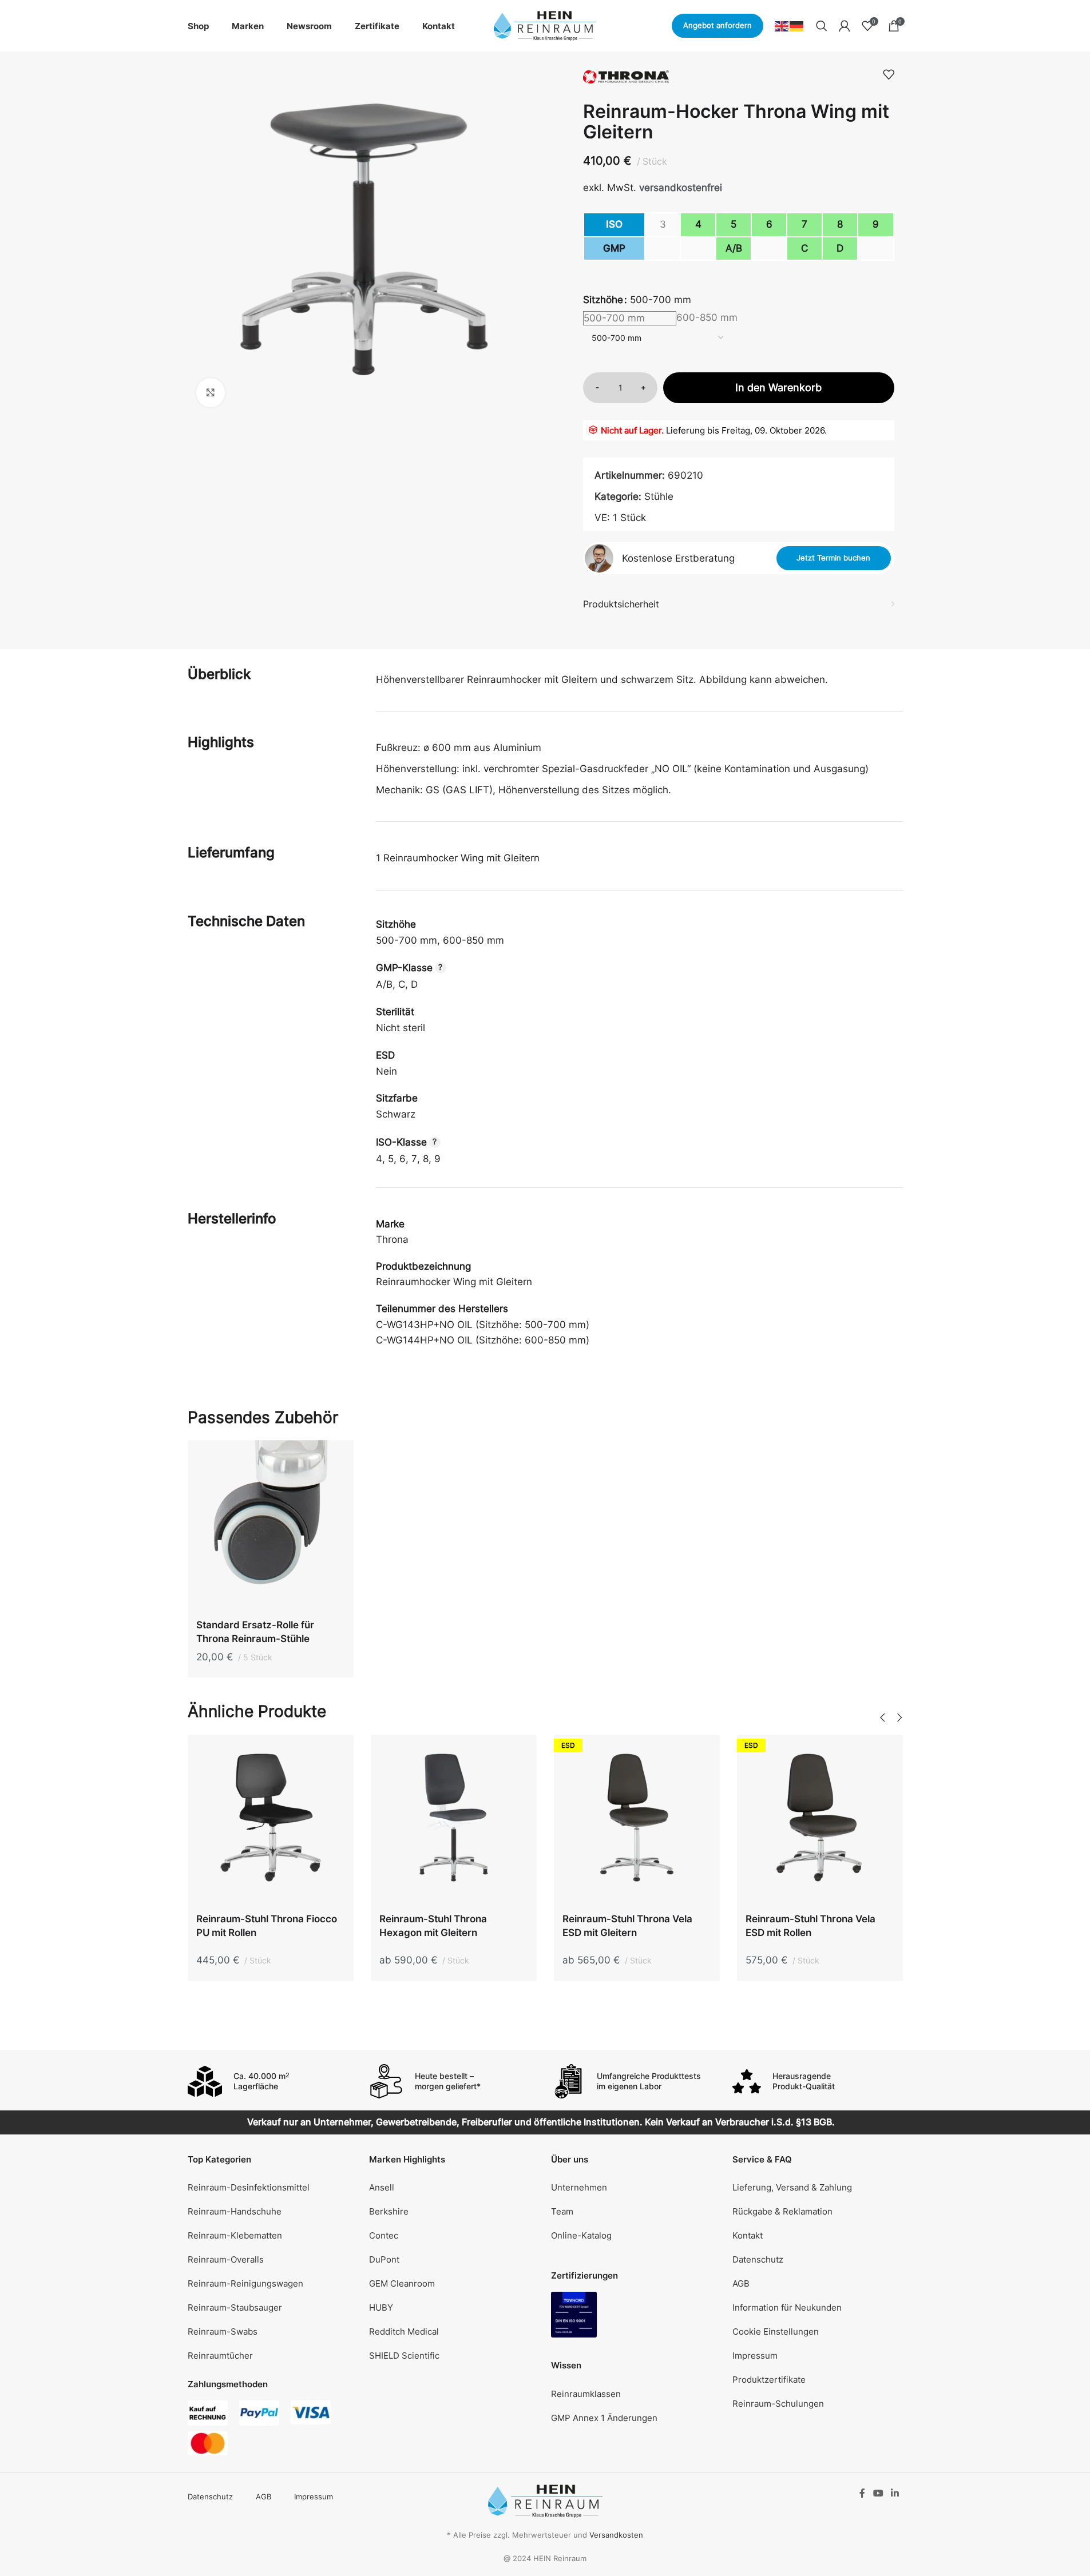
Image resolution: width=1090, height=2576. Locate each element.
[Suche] (822, 26)
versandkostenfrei (681, 188)
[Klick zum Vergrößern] (211, 392)
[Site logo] (545, 25)
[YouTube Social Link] (878, 2493)
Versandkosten (616, 2535)
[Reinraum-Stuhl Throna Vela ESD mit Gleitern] (637, 1820)
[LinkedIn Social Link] (895, 2493)
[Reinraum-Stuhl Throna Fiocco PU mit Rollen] (271, 1820)
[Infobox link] (273, 2081)
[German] (797, 25)
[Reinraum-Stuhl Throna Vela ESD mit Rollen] (820, 1820)
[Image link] (574, 2314)
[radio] (723, 319)
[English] (782, 25)
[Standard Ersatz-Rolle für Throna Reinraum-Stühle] (271, 1526)
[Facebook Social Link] (862, 2493)
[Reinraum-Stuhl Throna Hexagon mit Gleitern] (454, 1820)
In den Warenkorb (778, 387)
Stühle (659, 496)
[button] (883, 1718)
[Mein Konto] (845, 26)
